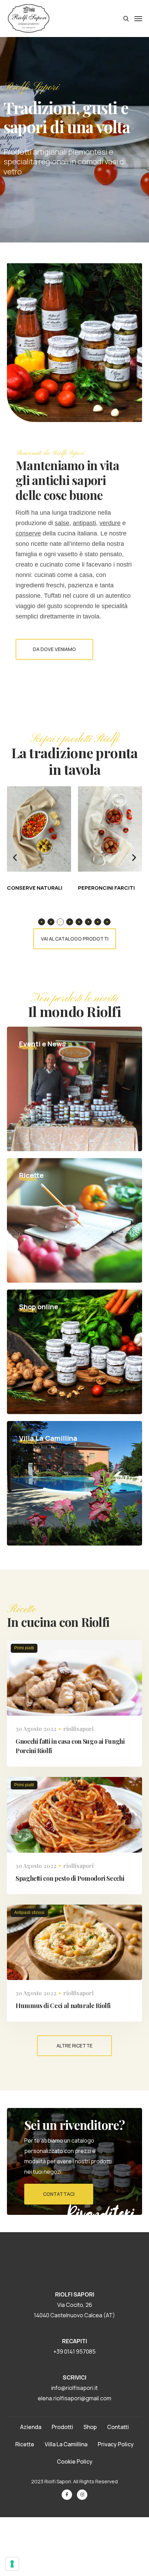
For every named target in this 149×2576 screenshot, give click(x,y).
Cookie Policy (75, 2462)
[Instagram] (82, 2495)
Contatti (118, 2427)
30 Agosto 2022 (36, 1729)
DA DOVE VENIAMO (54, 649)
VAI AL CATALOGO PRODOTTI (75, 939)
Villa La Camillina (66, 2444)
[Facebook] (67, 2495)
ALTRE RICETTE (74, 2046)
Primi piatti (24, 1648)
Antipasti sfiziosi (29, 1913)
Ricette (25, 2444)
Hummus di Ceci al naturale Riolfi (63, 2006)
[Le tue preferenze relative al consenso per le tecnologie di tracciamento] (12, 2564)
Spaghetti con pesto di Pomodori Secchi (70, 1878)
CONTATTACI (59, 2194)
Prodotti (62, 2427)
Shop (90, 2427)
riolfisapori (78, 1729)
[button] (15, 858)
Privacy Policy (116, 2444)
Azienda (31, 2427)
